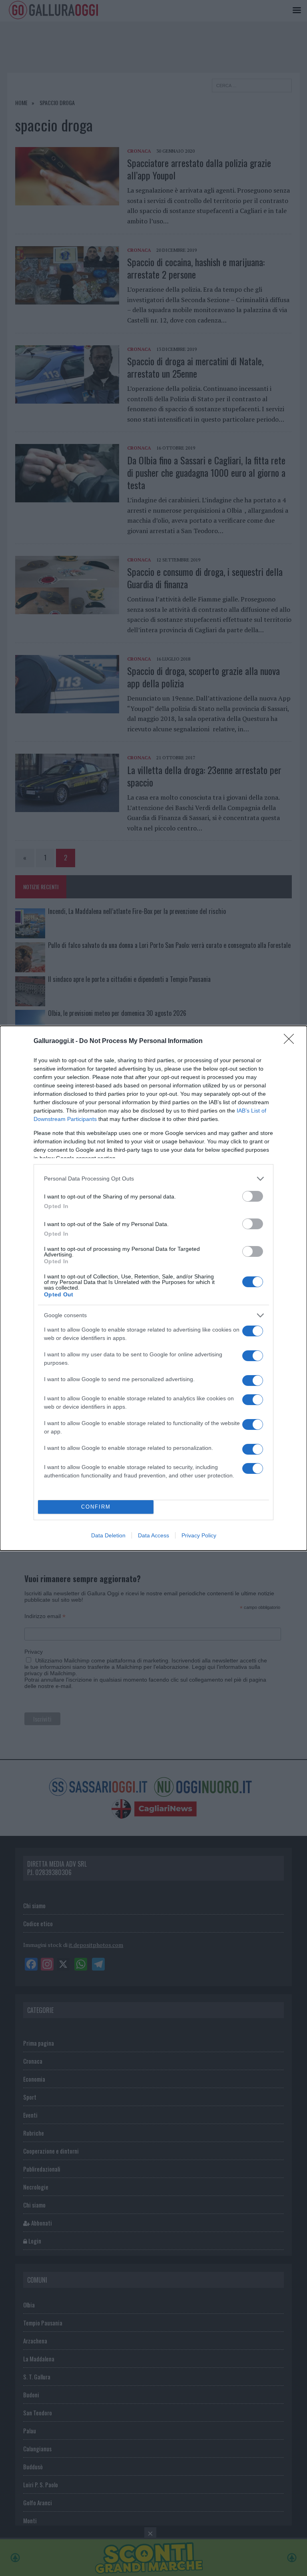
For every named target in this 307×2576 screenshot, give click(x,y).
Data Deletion (108, 1535)
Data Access (153, 1535)
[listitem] (153, 1179)
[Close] (291, 1041)
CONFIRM (96, 1507)
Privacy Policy (199, 1535)
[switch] (253, 1196)
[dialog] (153, 1288)
